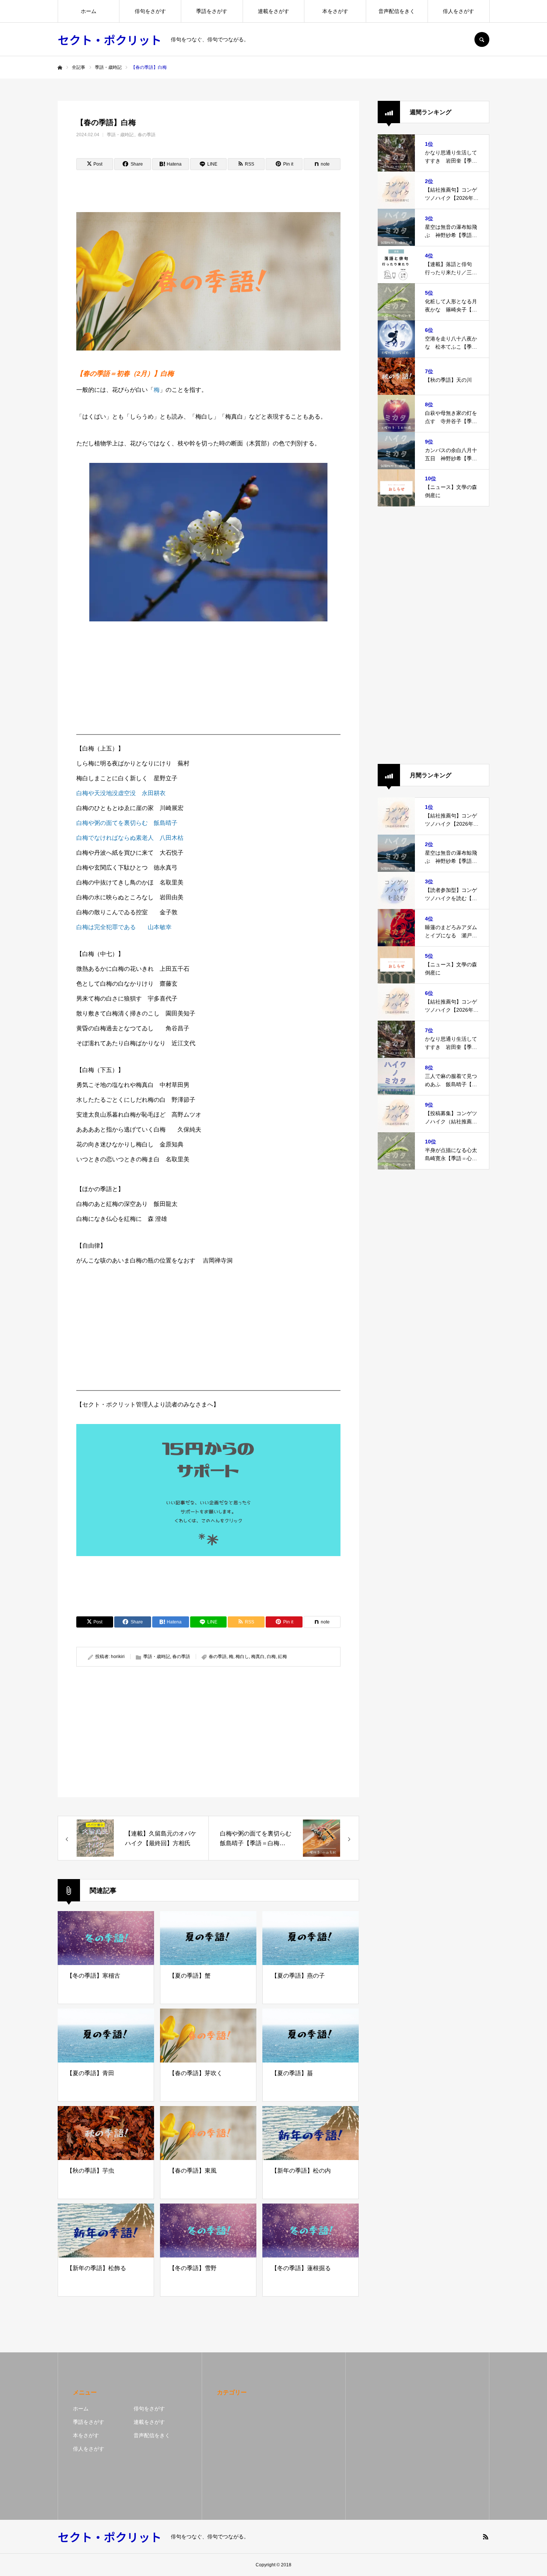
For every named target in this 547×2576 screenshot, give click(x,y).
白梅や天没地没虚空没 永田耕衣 (121, 793)
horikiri (118, 1657)
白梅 (271, 1657)
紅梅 (282, 1657)
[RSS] (486, 2537)
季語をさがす (212, 11)
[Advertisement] (208, 676)
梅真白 (258, 1657)
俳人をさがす (458, 11)
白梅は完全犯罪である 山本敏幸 (124, 927)
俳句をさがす (150, 11)
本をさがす (335, 11)
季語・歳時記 (120, 135)
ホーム (89, 11)
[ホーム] (60, 68)
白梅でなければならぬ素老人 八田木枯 (130, 838)
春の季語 (147, 135)
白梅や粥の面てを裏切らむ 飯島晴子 (127, 823)
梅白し (242, 1657)
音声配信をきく (397, 11)
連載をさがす (273, 11)
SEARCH (482, 39)
